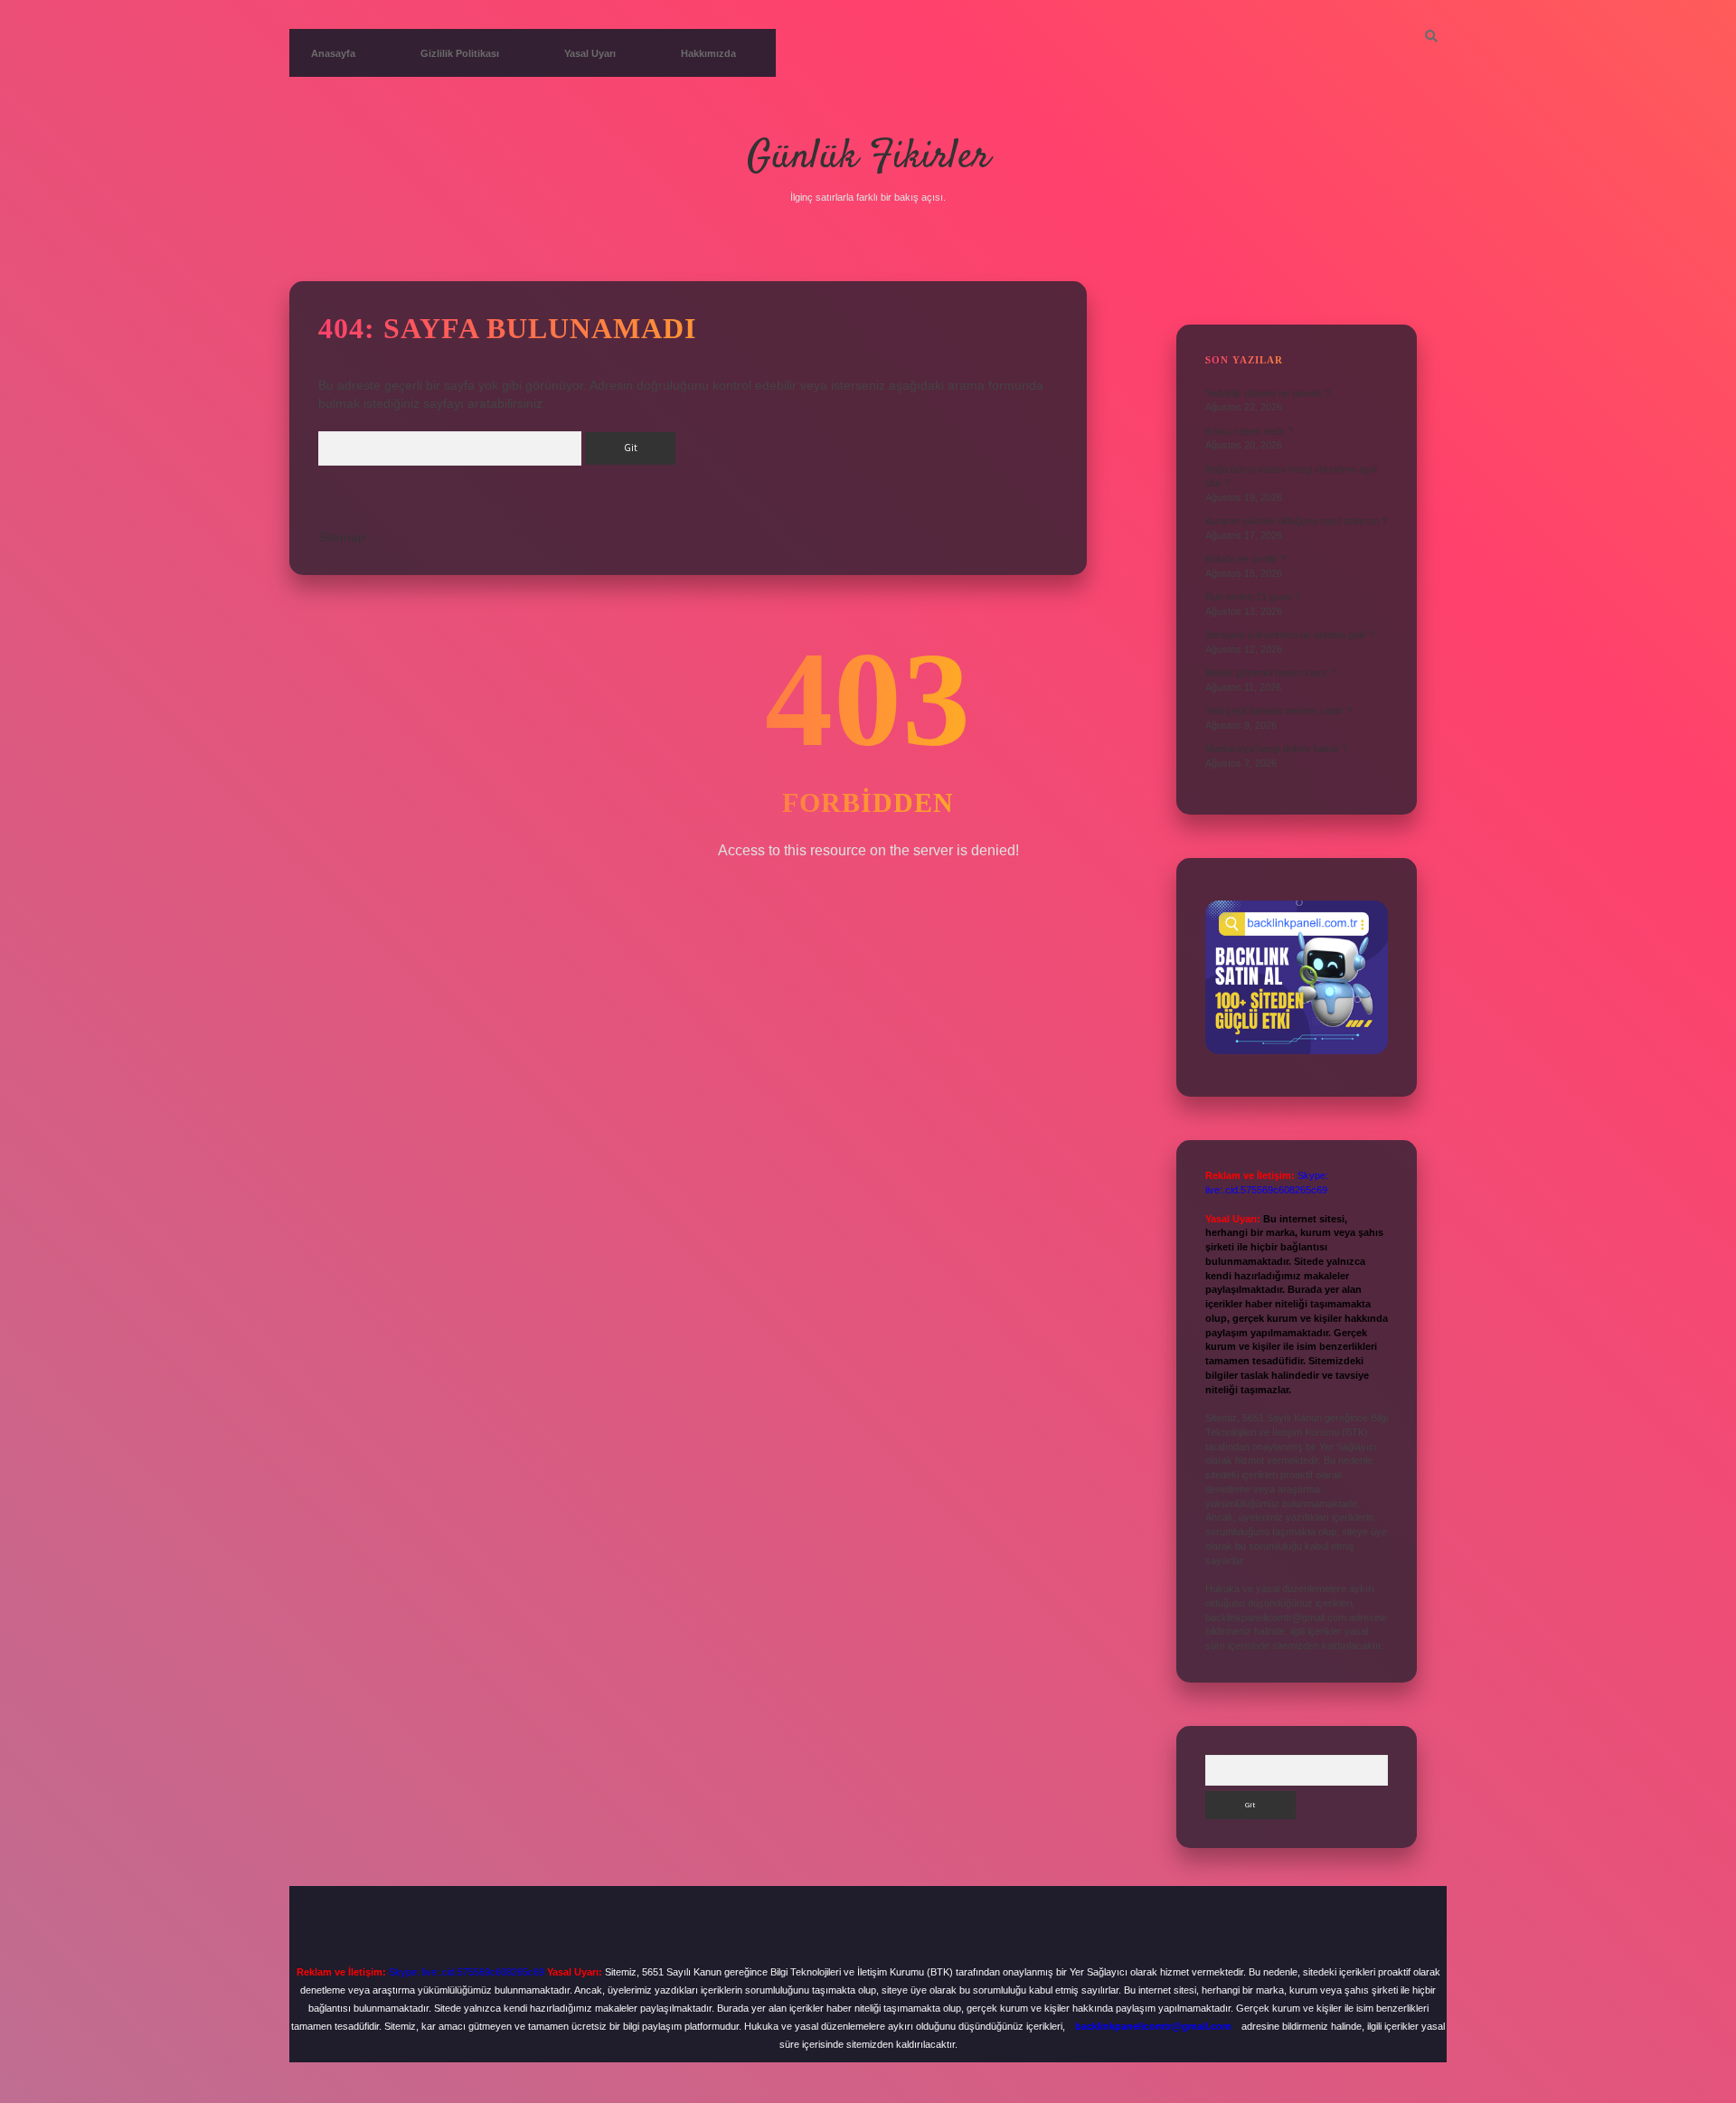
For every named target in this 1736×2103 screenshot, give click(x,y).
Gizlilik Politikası (460, 53)
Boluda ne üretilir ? (1245, 559)
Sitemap (342, 537)
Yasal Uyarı (590, 53)
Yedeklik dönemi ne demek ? (1268, 393)
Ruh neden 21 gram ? (1253, 597)
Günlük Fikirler (868, 157)
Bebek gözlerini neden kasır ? (1270, 673)
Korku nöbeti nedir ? (1249, 431)
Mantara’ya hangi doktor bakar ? (1276, 749)
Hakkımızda (708, 53)
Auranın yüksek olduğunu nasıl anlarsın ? (1296, 521)
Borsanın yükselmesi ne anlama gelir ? (1290, 635)
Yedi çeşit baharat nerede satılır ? (1278, 711)
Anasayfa (333, 53)
